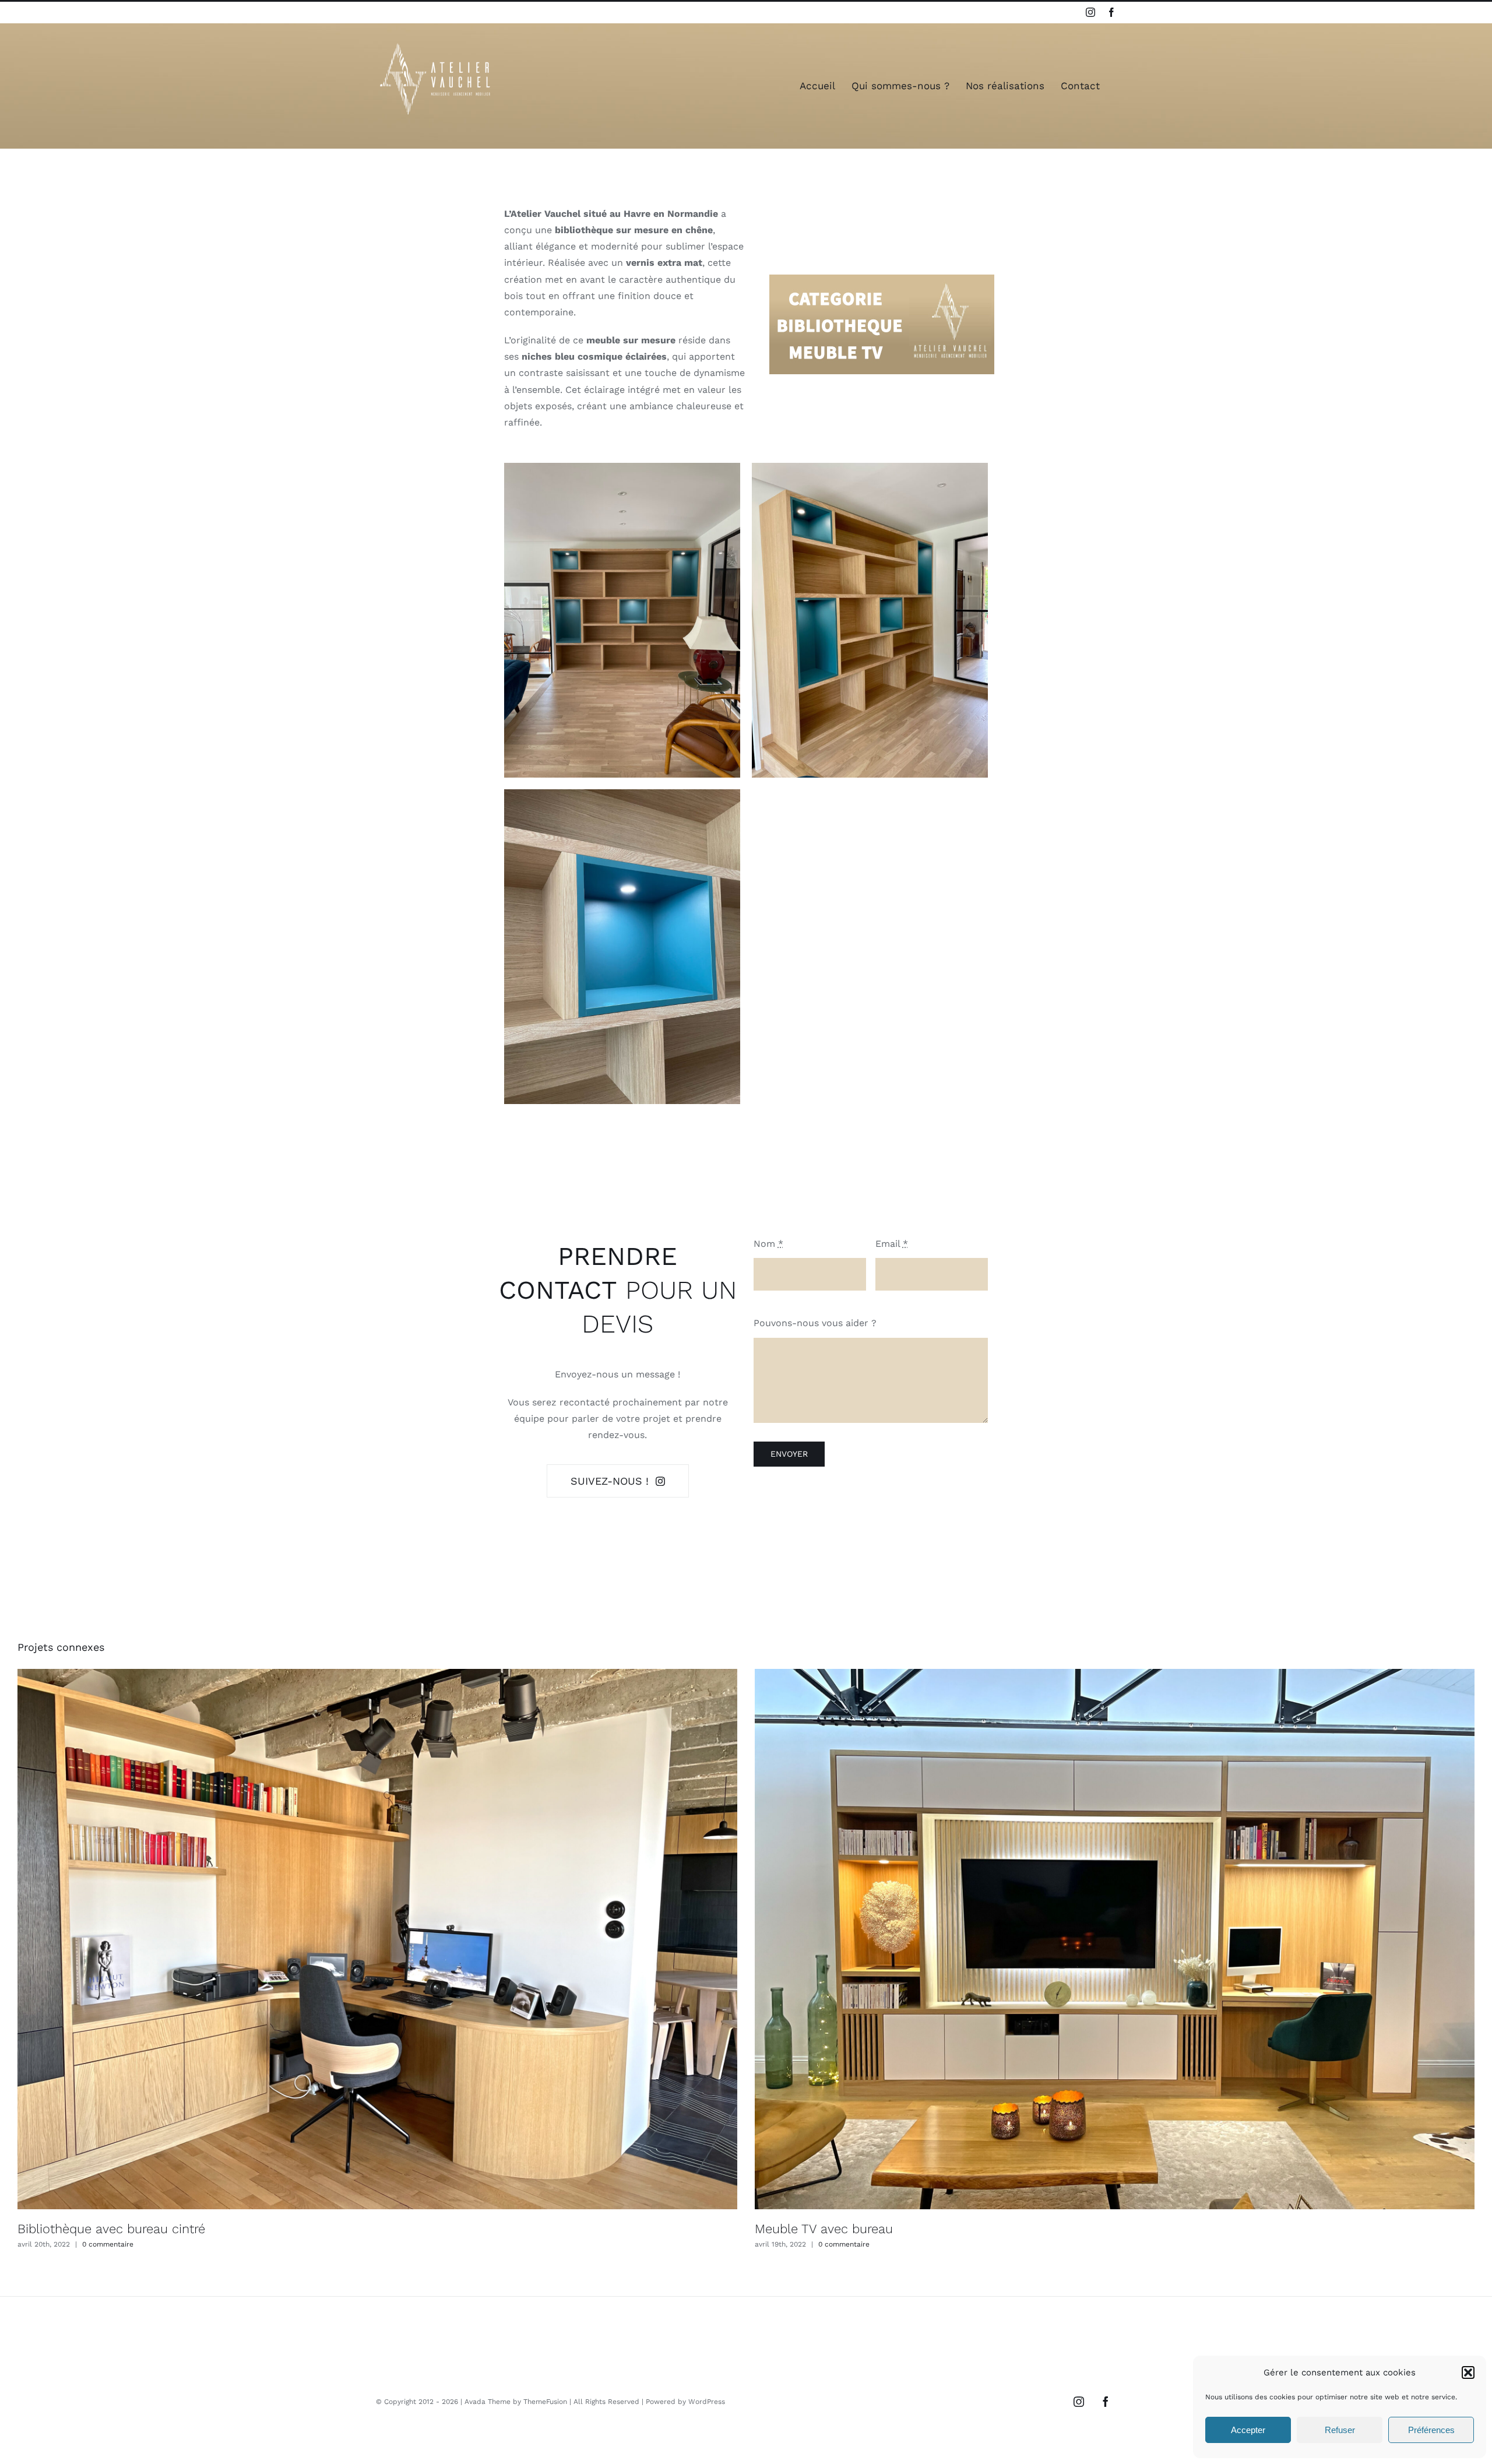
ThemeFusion (545, 2402)
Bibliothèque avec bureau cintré (111, 2229)
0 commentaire (108, 2244)
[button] (1468, 2372)
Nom (768, 1244)
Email (892, 1244)
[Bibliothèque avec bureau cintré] (377, 1939)
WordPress (707, 2402)
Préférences (1431, 2430)
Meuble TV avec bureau (824, 2229)
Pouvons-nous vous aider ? (815, 1323)
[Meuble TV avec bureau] (1115, 1939)
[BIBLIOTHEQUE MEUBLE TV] (882, 279)
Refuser (1340, 2430)
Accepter (1248, 2430)
